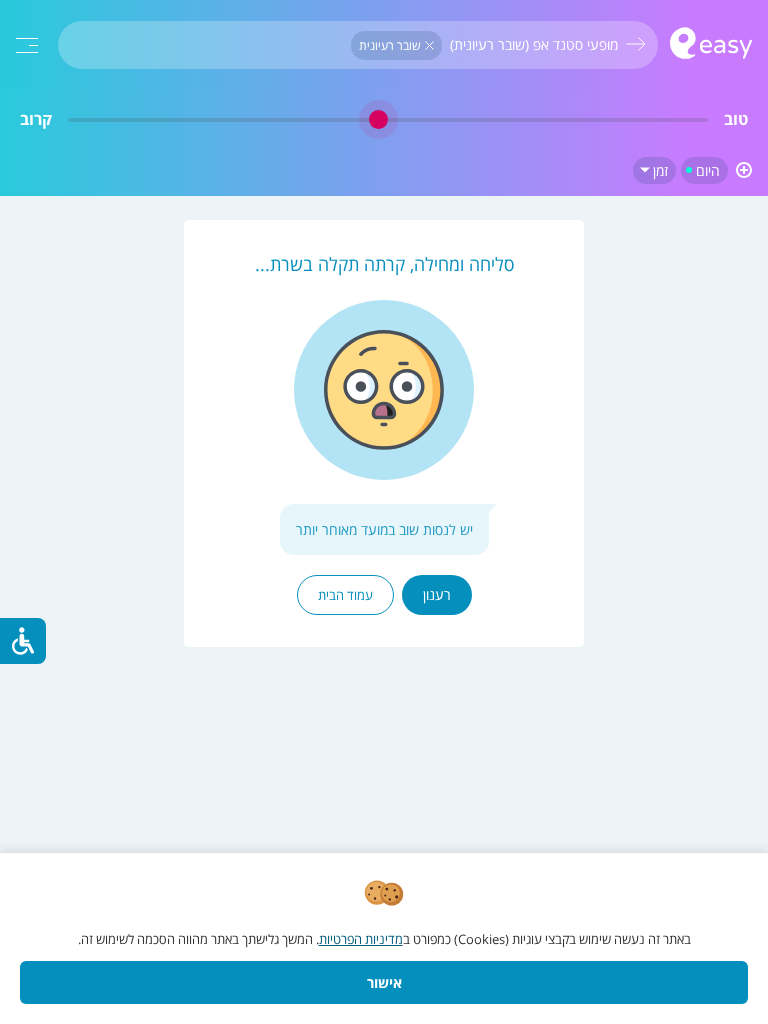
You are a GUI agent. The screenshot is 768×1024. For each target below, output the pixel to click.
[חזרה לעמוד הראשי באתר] (711, 45)
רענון (437, 594)
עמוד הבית (345, 595)
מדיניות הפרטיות (361, 939)
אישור (384, 982)
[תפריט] (27, 45)
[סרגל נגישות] (23, 641)
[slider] (388, 119)
